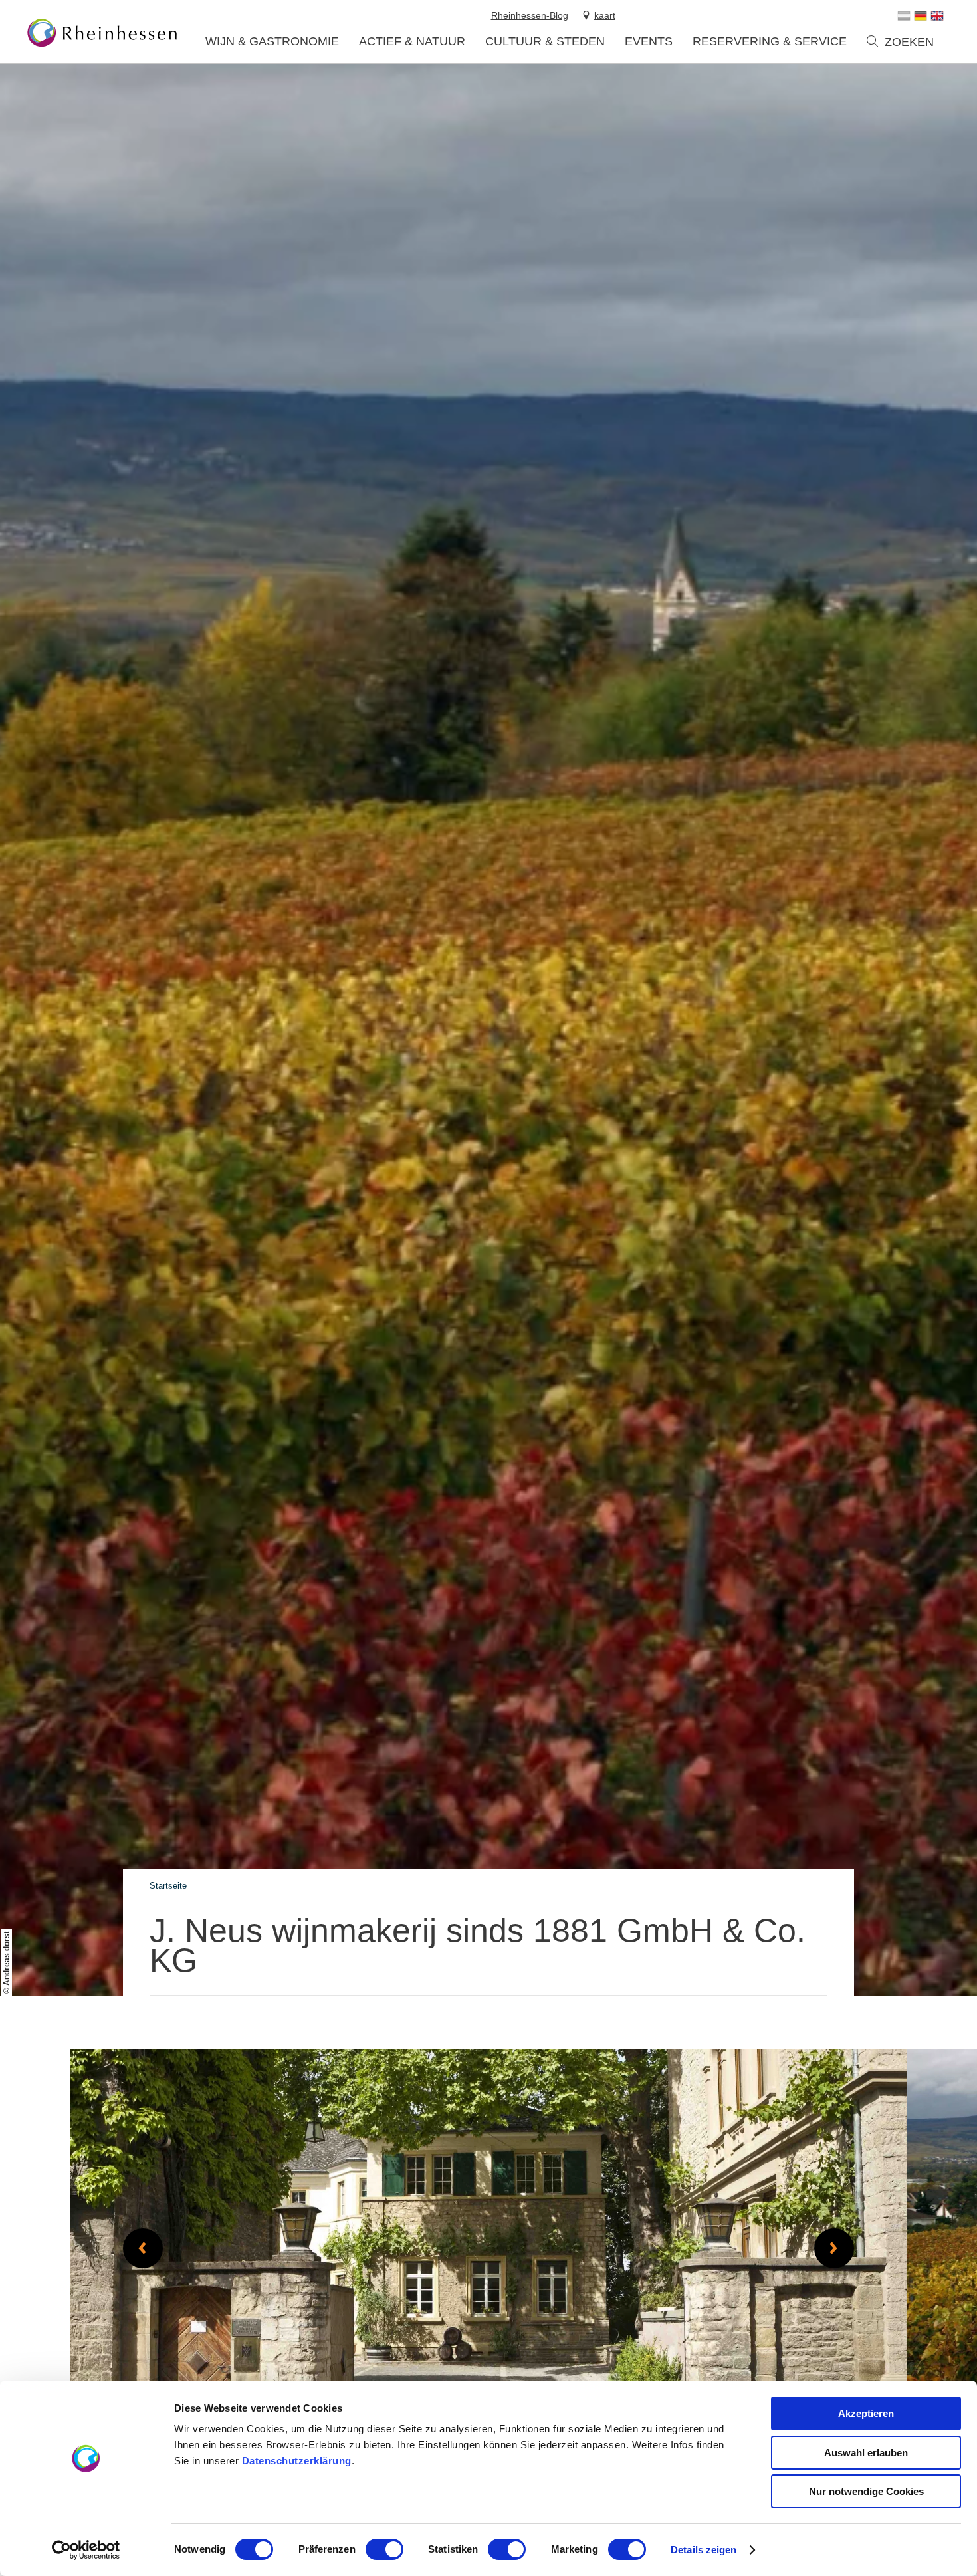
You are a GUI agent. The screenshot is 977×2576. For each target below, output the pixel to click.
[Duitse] (921, 16)
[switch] (384, 2549)
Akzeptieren (866, 2413)
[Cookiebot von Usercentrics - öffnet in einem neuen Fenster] (86, 2550)
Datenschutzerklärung (297, 2461)
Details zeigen (704, 2550)
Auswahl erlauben (866, 2453)
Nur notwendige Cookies (866, 2491)
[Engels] (937, 16)
